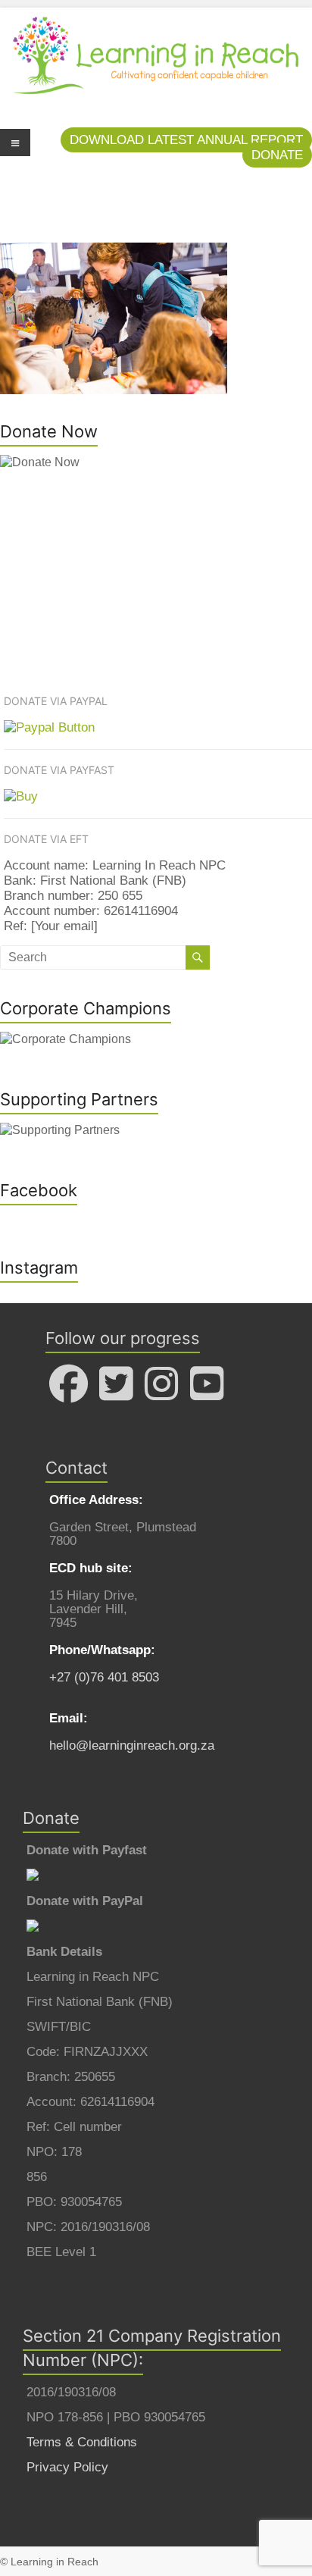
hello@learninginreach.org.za (132, 1746)
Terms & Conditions (82, 2442)
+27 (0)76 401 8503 (104, 1677)
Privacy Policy (67, 2467)
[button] (186, 140)
